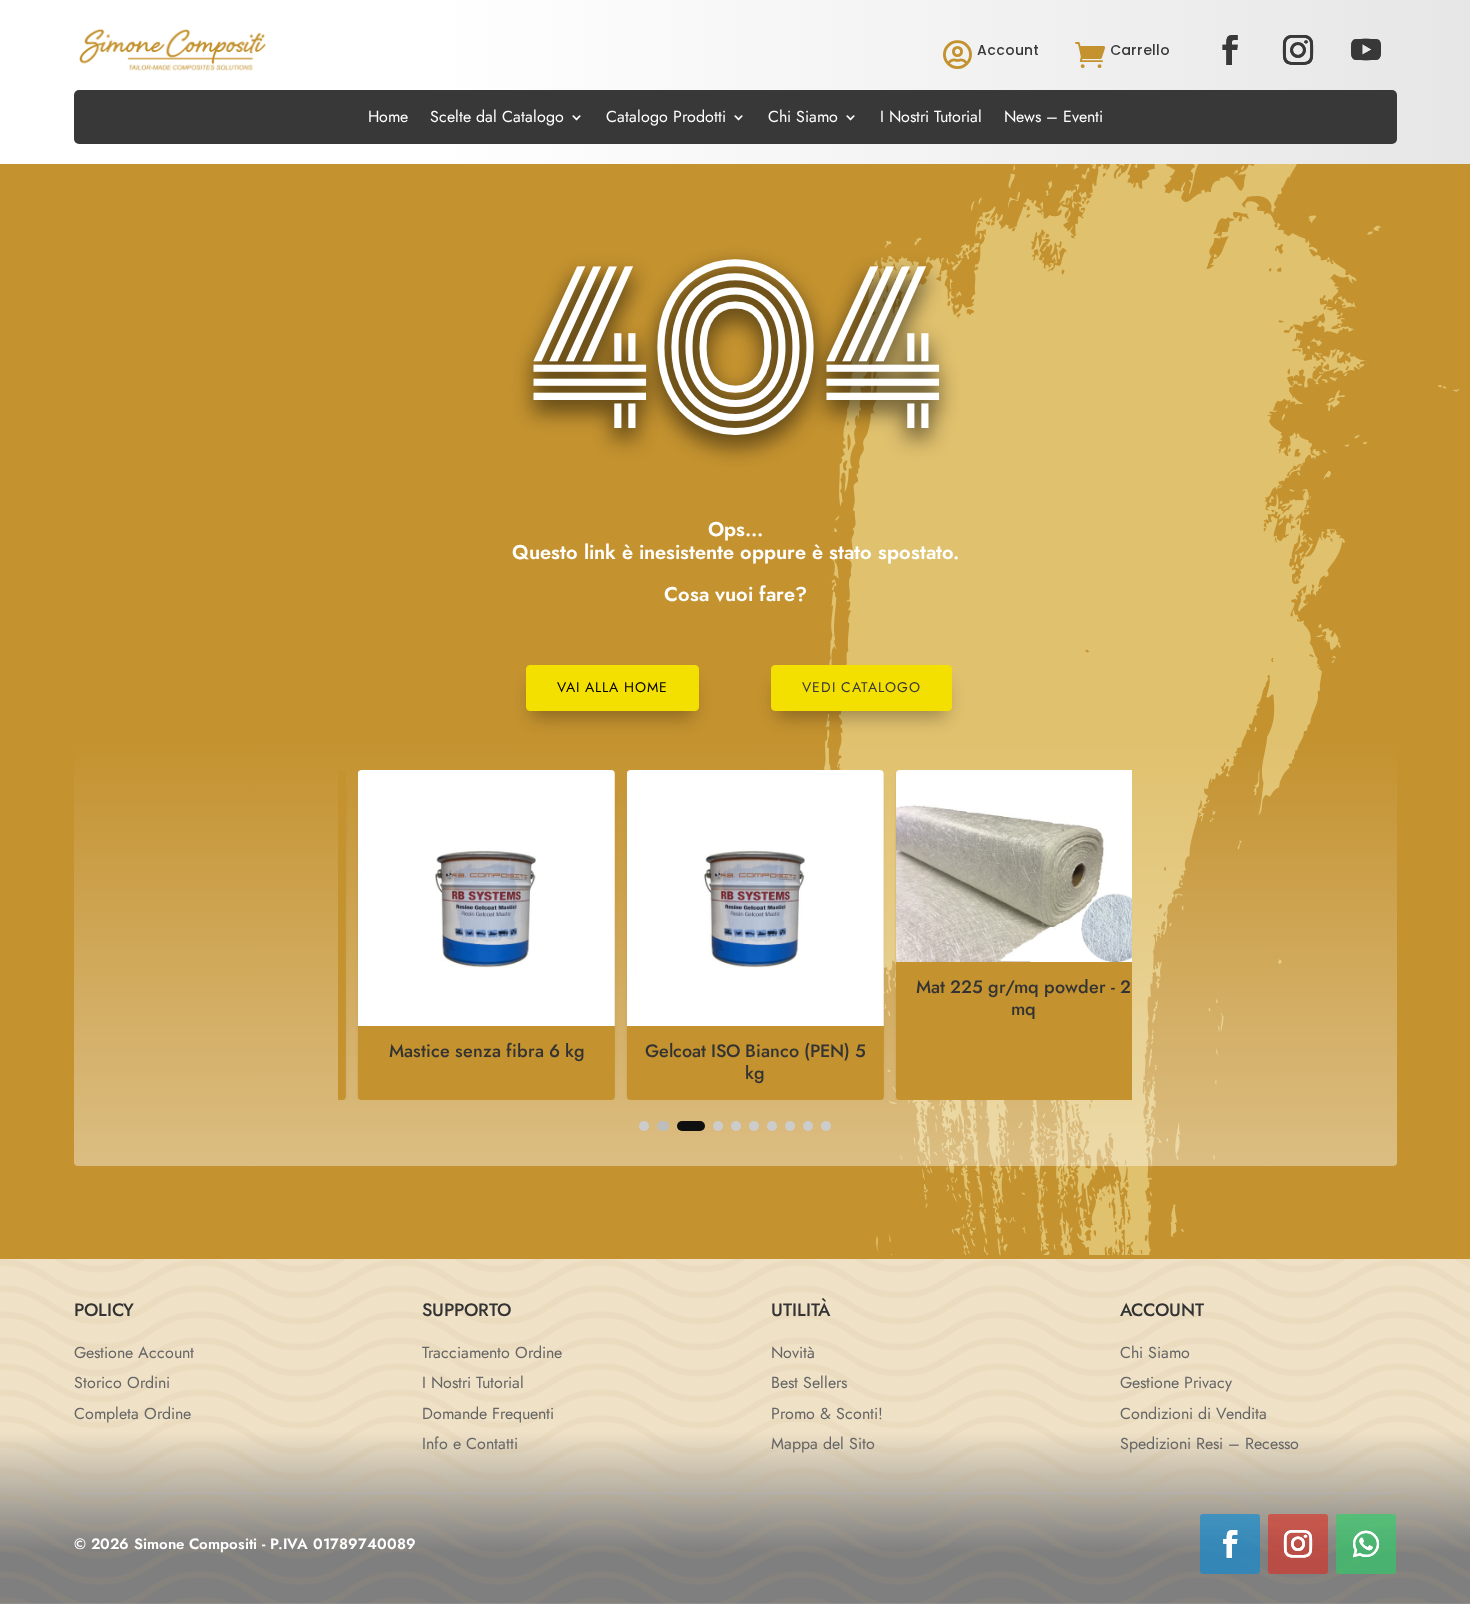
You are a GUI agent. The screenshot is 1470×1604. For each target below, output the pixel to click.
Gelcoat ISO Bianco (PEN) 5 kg (735, 1062)
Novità (793, 1352)
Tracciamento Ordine (492, 1352)
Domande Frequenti (488, 1413)
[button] (644, 1126)
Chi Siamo (803, 119)
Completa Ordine (132, 1413)
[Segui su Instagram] (1298, 50)
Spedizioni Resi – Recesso (1209, 1443)
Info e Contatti (470, 1443)
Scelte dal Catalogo (497, 119)
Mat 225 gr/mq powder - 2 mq (1003, 998)
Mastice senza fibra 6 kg (466, 1051)
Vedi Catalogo (861, 687)
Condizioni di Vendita (1193, 1413)
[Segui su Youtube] (1366, 50)
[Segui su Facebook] (1230, 50)
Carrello (1140, 50)
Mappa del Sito (823, 1443)
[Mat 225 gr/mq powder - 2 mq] (1003, 956)
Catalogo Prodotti (666, 119)
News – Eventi (1053, 119)
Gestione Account (134, 1352)
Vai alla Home (612, 687)
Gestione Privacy (1176, 1382)
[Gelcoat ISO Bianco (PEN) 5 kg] (735, 1020)
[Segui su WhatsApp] (1366, 1544)
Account (1008, 50)
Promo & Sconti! (827, 1413)
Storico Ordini (122, 1382)
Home (388, 119)
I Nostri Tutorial (931, 119)
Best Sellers (809, 1382)
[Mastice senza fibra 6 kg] (466, 1020)
